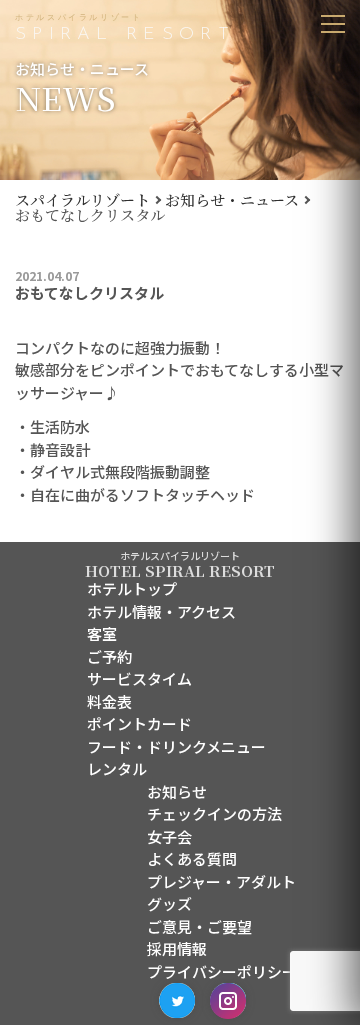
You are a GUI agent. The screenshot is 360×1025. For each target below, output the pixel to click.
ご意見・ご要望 (199, 926)
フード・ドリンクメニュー (176, 746)
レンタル (117, 768)
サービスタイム (139, 678)
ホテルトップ (132, 588)
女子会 (169, 836)
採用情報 (177, 948)
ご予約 (109, 656)
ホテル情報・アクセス (161, 611)
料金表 (109, 701)
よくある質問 (192, 858)
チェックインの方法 (214, 813)
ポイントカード (139, 723)
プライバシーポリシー (222, 971)
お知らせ (177, 791)
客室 (102, 633)
